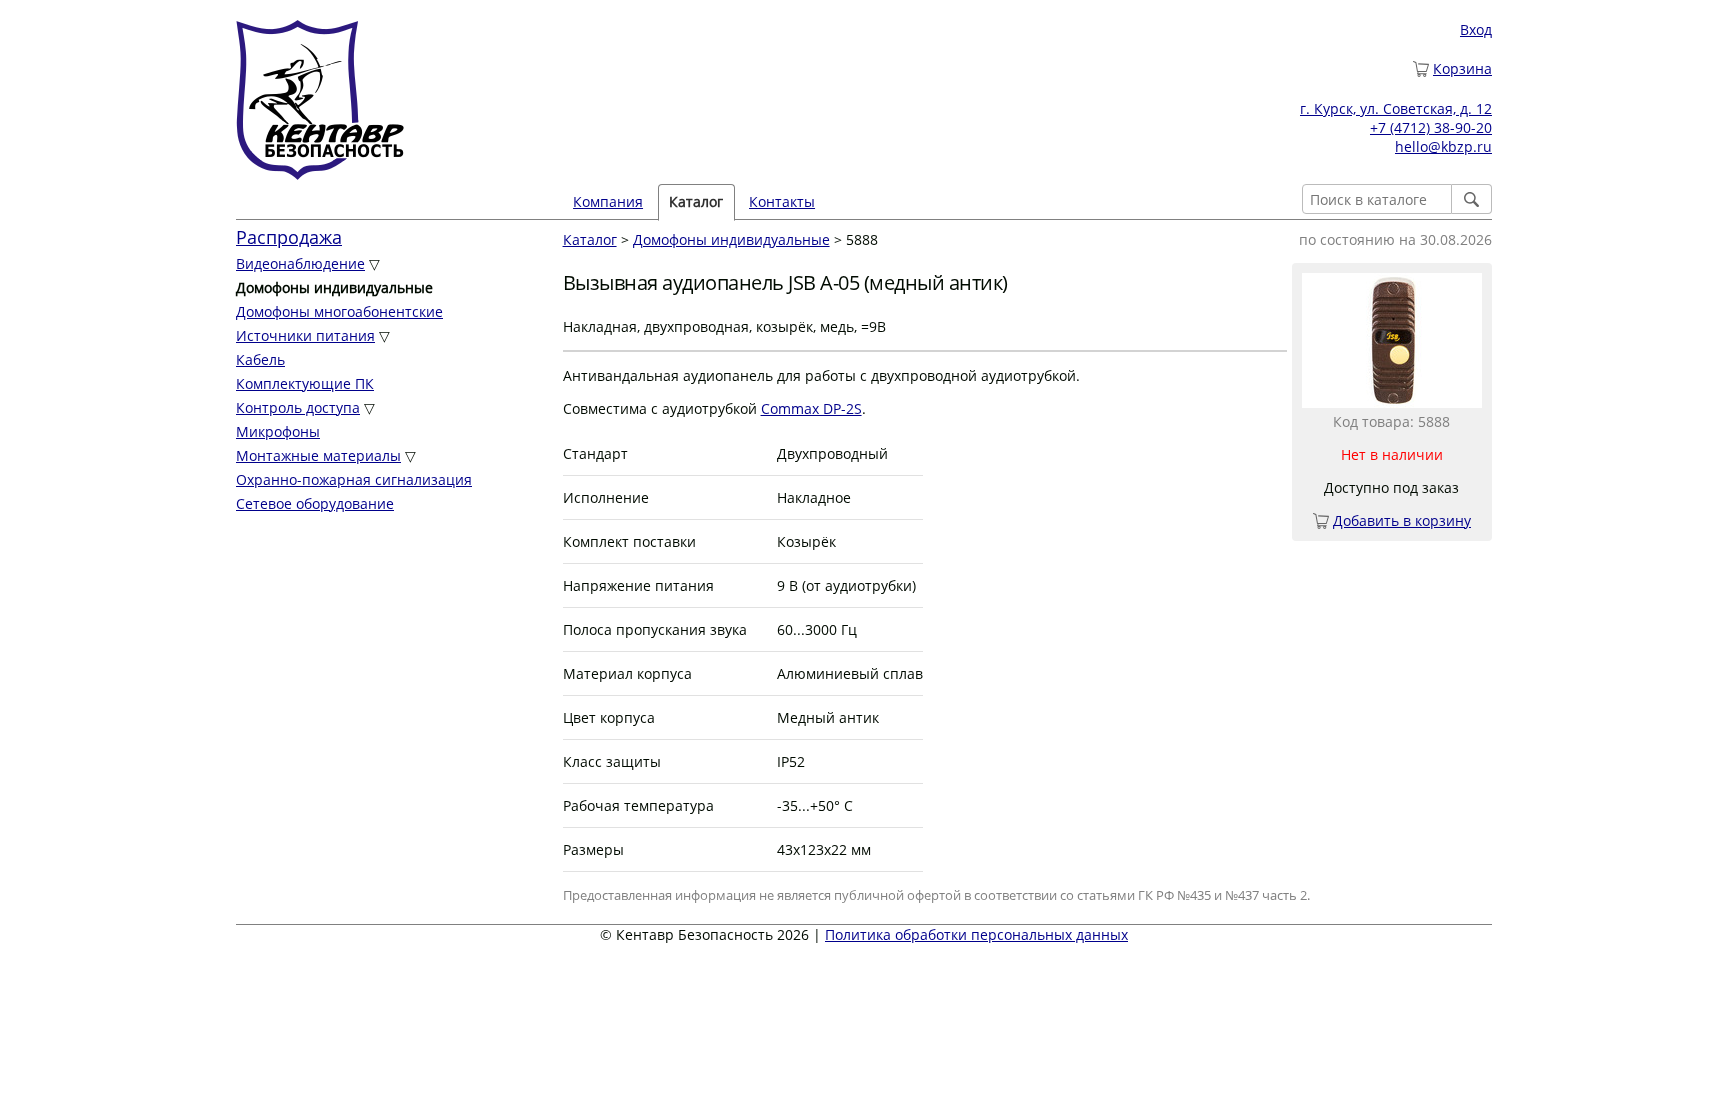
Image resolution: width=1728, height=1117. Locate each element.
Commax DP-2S (811, 408)
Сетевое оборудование (315, 503)
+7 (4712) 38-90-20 (1431, 127)
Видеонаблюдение (300, 263)
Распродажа (289, 237)
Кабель (260, 359)
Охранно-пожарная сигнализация (354, 479)
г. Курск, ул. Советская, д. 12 (1396, 108)
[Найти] (1472, 199)
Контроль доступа (298, 407)
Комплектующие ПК (305, 383)
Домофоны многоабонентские (339, 311)
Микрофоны (278, 431)
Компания (608, 201)
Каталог (590, 239)
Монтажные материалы (318, 455)
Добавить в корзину (1402, 520)
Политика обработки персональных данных (976, 934)
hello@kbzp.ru (1443, 146)
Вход (1476, 29)
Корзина (1462, 68)
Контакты (782, 201)
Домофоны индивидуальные (731, 239)
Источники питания (305, 335)
